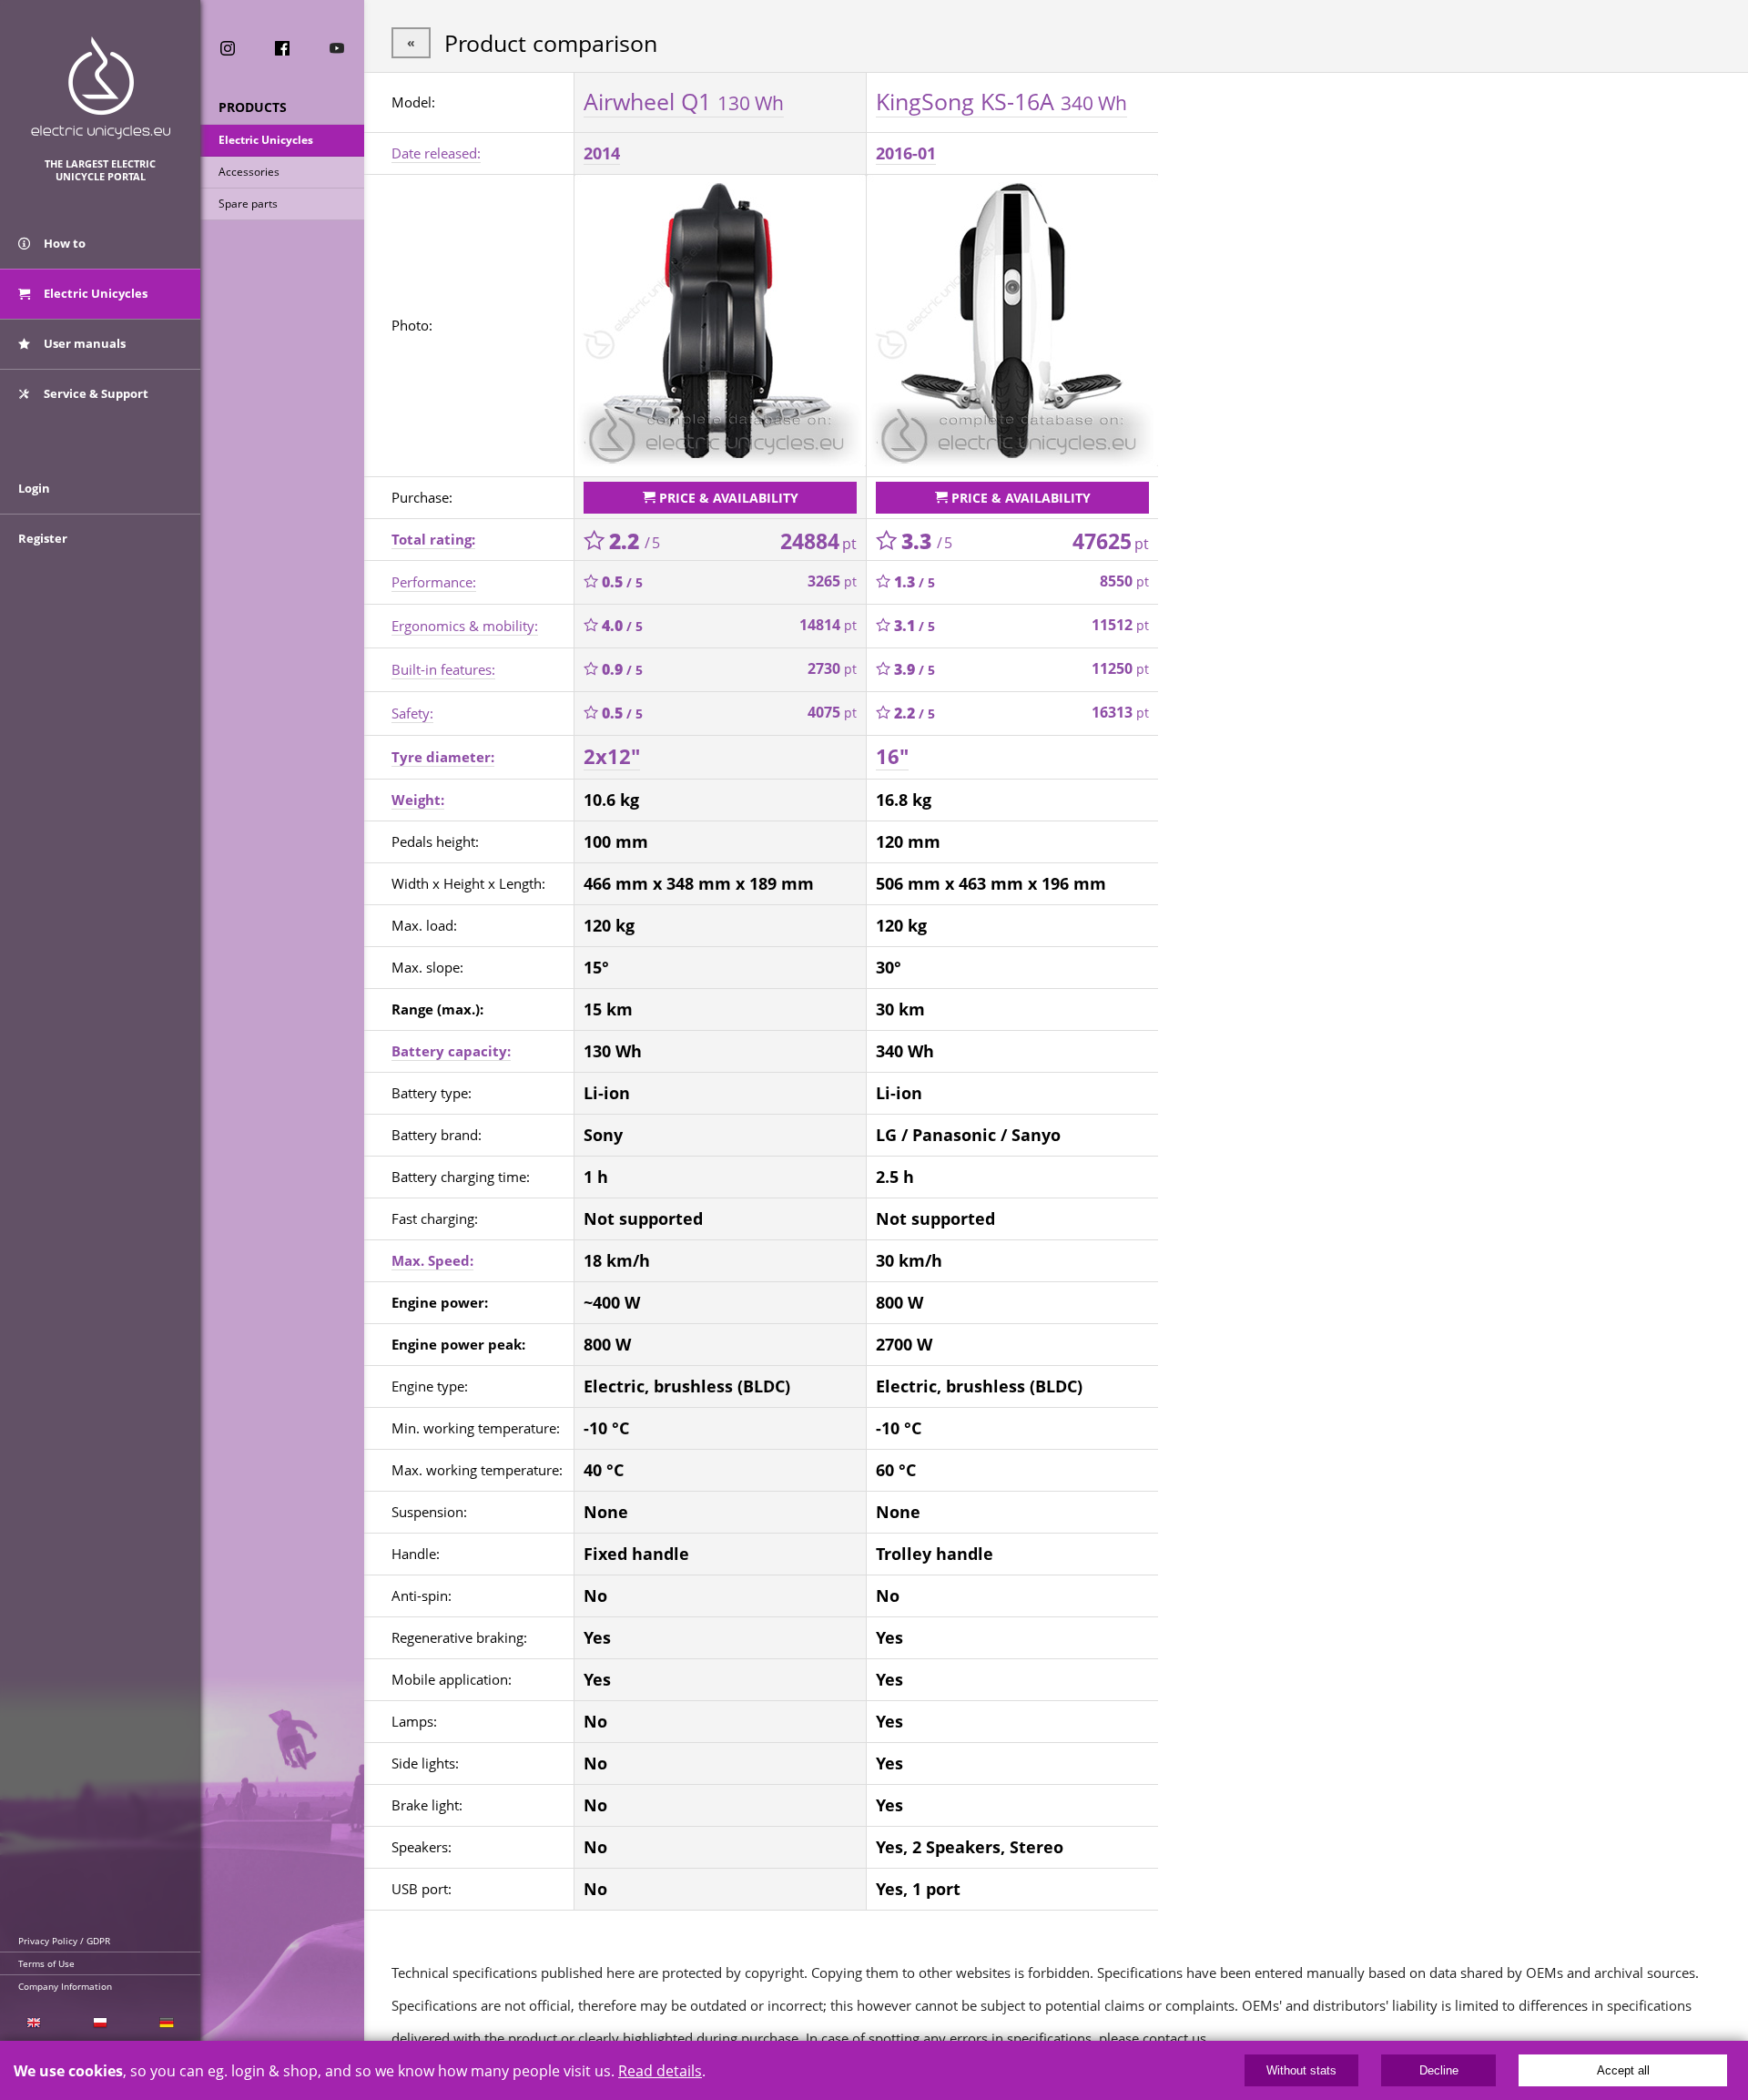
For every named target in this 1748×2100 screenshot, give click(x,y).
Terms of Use (46, 1963)
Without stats (1301, 2070)
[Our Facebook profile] (282, 48)
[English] (33, 2023)
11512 (1120, 625)
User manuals (83, 343)
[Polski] (100, 2023)
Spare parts (248, 204)
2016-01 (906, 153)
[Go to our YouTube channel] (337, 48)
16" (892, 756)
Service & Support (95, 393)
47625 (1111, 541)
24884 (818, 541)
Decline (1439, 2070)
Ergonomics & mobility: (465, 626)
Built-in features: (443, 669)
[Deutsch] (167, 2023)
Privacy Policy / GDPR (64, 1941)
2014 (602, 153)
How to (63, 243)
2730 (832, 668)
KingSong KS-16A (1001, 101)
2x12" (612, 756)
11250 (1120, 668)
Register (43, 538)
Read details (660, 2071)
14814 (828, 625)
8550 (1124, 581)
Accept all (1623, 2070)
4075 (832, 712)
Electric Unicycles (266, 140)
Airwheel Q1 (684, 101)
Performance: (434, 582)
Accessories (249, 172)
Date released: (436, 153)
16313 (1120, 712)
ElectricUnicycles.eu (101, 88)
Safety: (412, 713)
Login (34, 488)
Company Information (65, 1986)
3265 (832, 581)
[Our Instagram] (228, 48)
